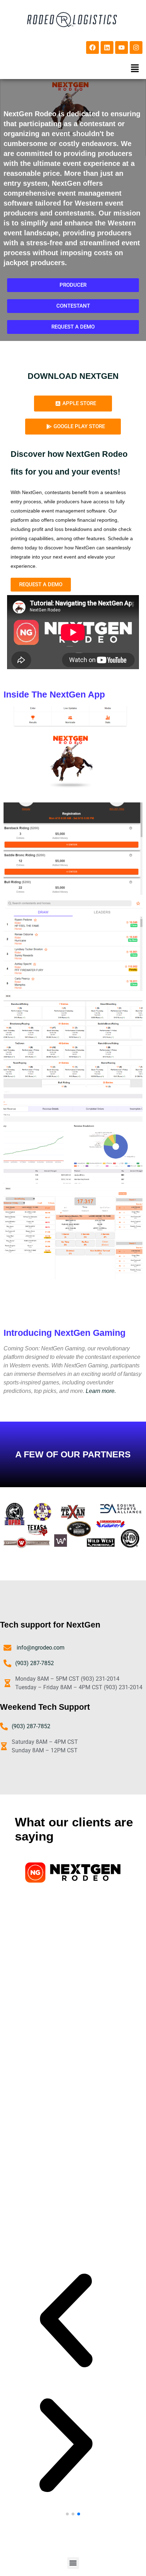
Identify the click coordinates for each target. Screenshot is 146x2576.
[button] (135, 68)
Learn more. (100, 1391)
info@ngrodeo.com (40, 1648)
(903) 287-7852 (35, 1663)
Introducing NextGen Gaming (64, 1333)
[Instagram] (136, 47)
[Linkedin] (107, 47)
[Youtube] (122, 47)
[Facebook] (92, 47)
